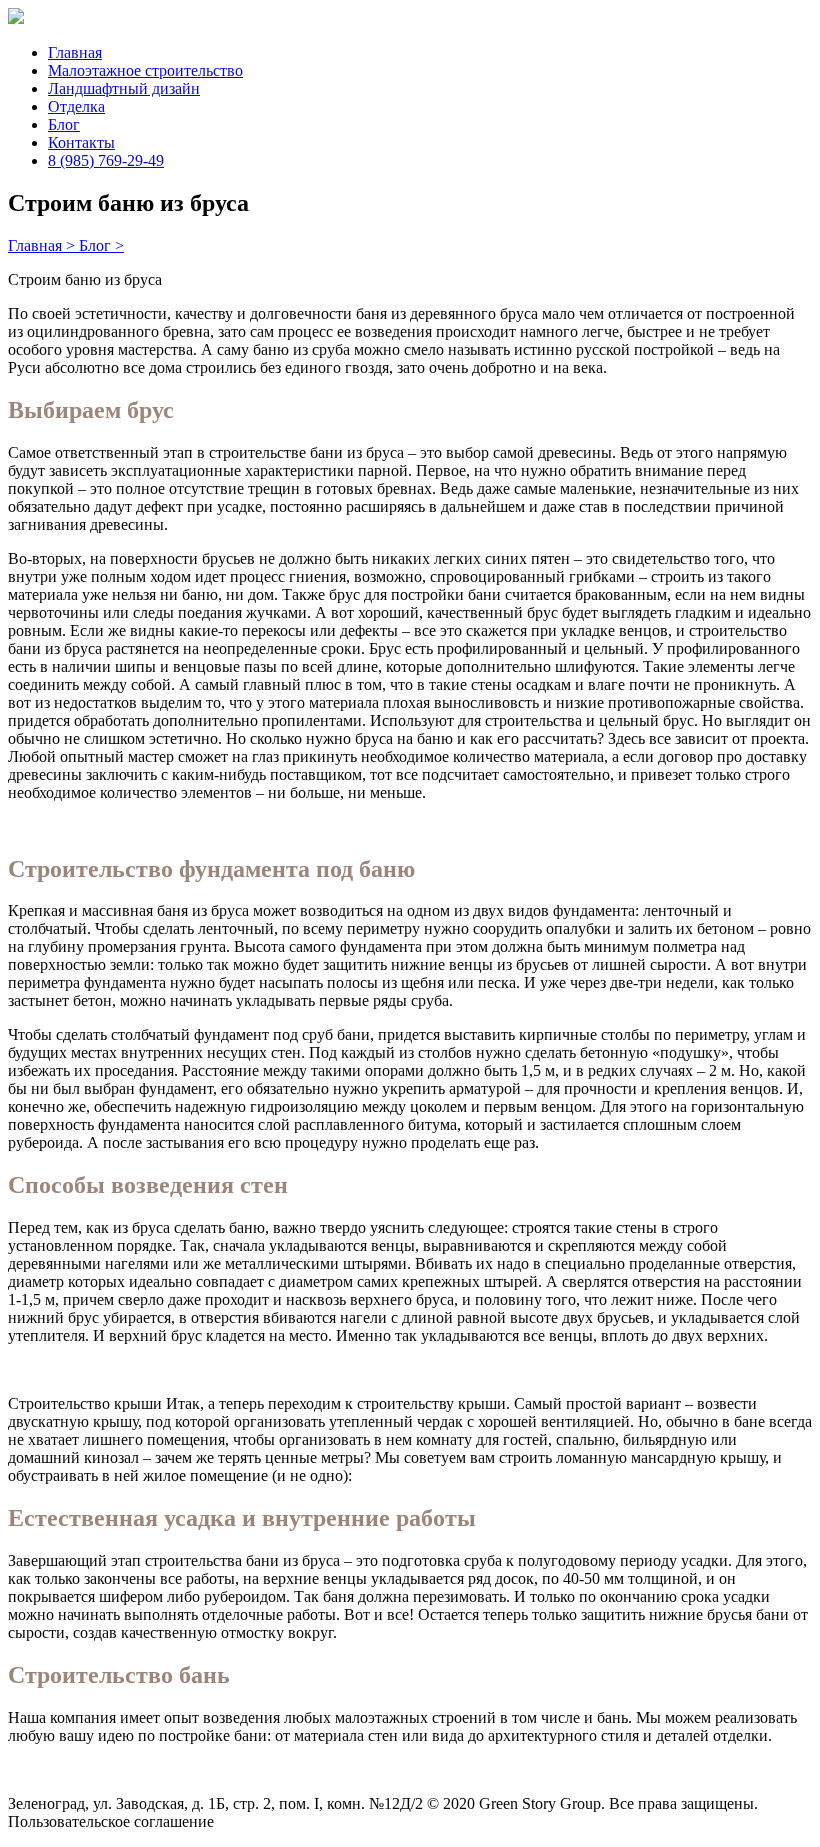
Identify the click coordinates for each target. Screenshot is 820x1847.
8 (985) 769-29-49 (106, 160)
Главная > (43, 245)
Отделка (76, 106)
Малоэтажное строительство (145, 70)
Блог (64, 124)
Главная (75, 52)
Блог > (101, 245)
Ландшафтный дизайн (124, 88)
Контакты (81, 142)
